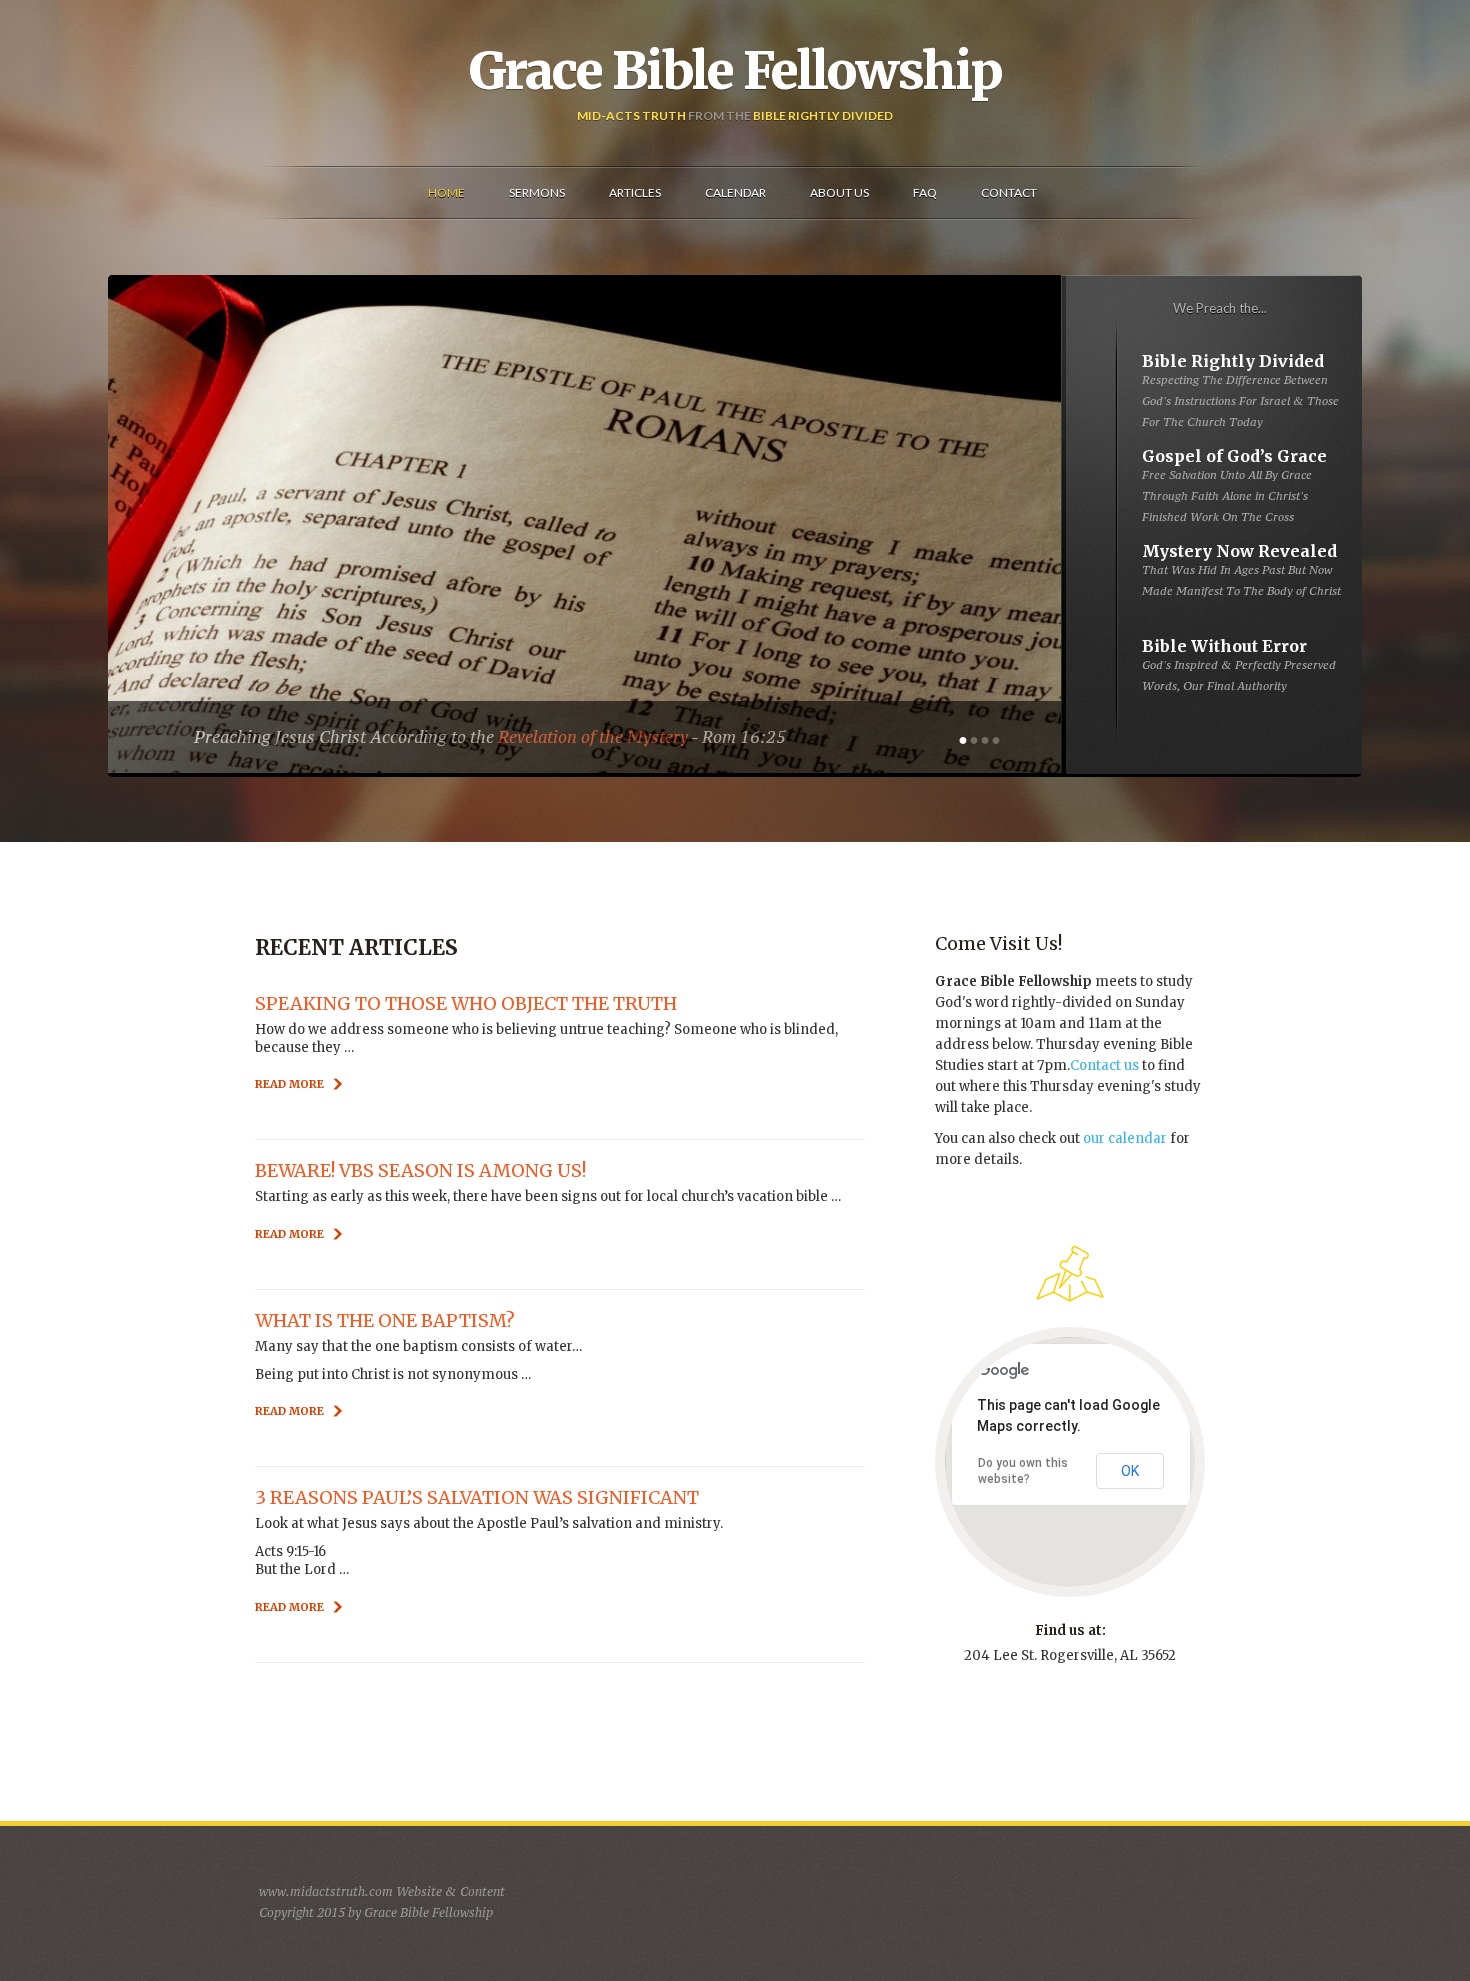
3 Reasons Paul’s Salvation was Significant (477, 1497)
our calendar (1125, 1138)
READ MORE (289, 1084)
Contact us (1104, 1065)
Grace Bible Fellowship (735, 71)
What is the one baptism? (385, 1320)
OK (1130, 1471)
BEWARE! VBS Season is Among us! (420, 1170)
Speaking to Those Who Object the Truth (466, 1003)
